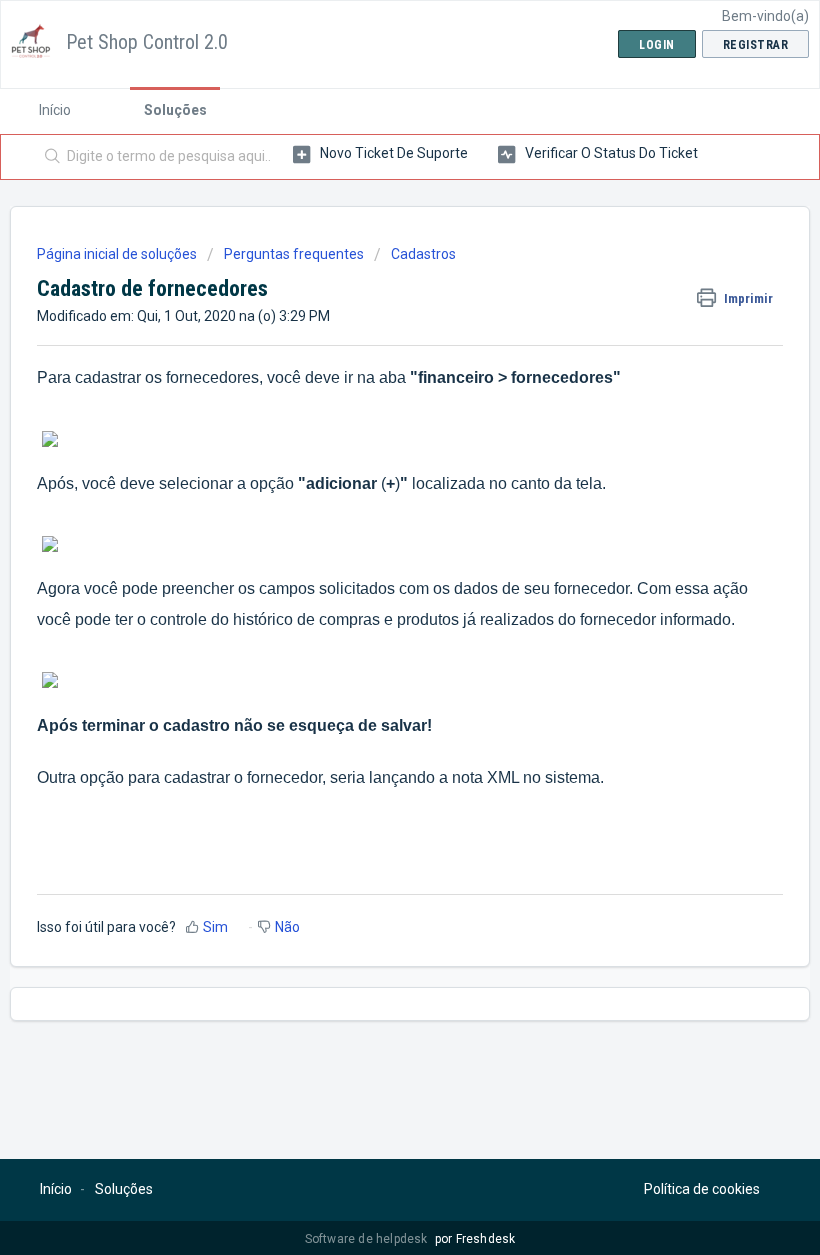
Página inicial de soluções (118, 254)
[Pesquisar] (48, 157)
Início (55, 110)
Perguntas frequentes (294, 254)
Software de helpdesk (368, 1239)
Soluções (175, 110)
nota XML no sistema (526, 777)
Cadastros (423, 254)
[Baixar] (373, 618)
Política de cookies (702, 1189)
